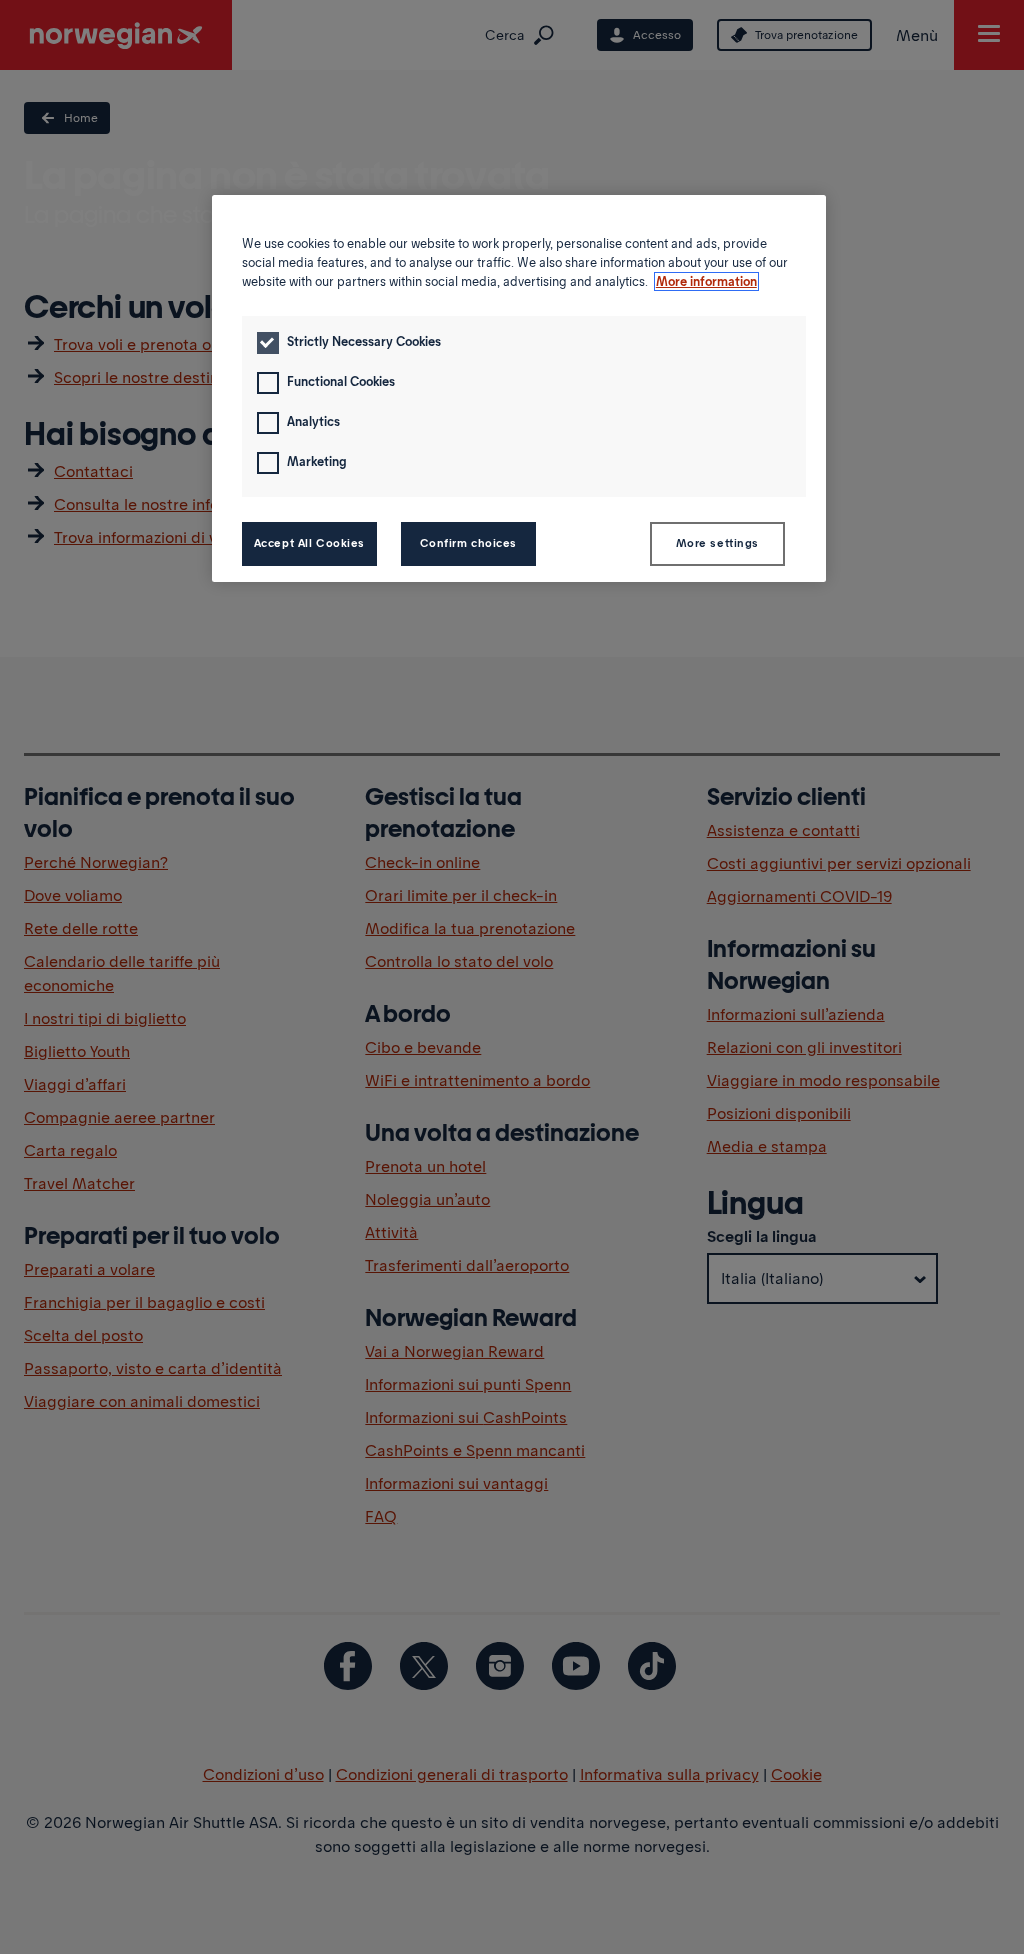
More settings (717, 543)
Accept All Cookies (309, 543)
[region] (519, 388)
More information (706, 281)
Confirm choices (469, 543)
